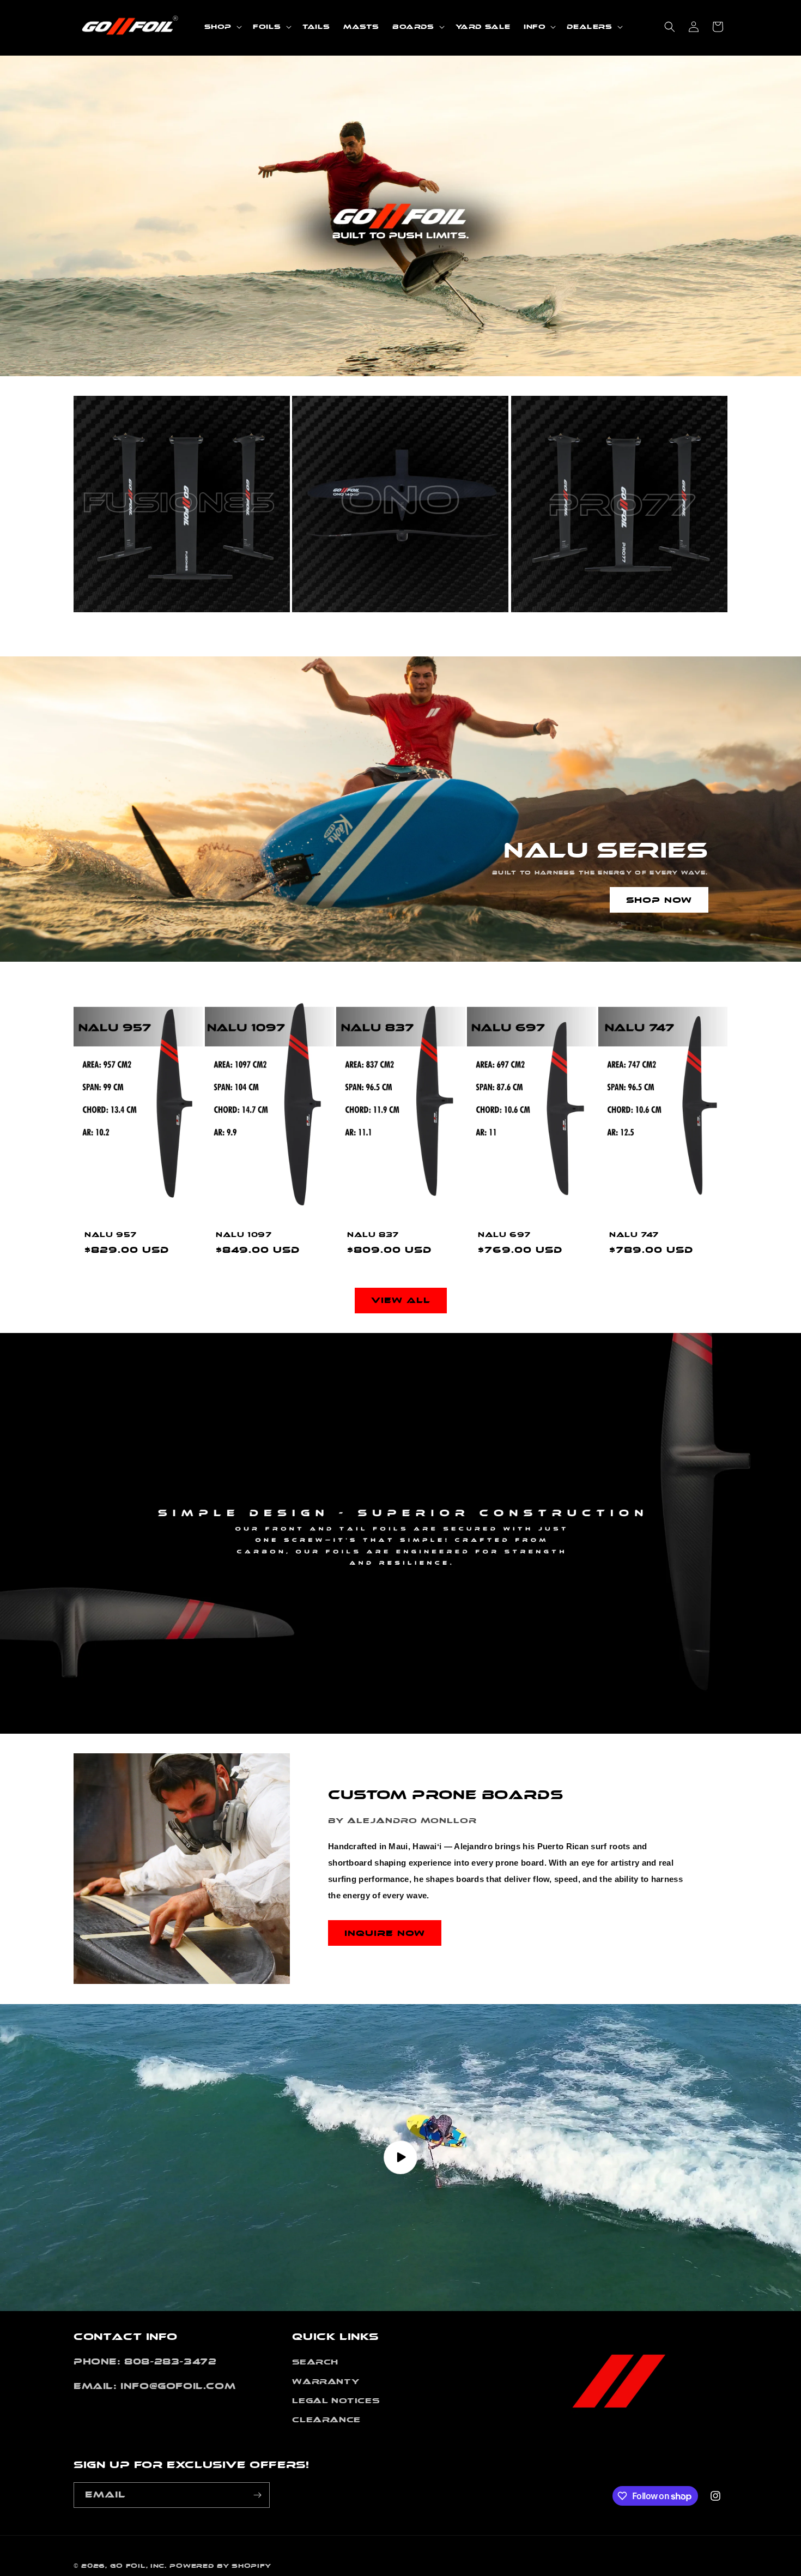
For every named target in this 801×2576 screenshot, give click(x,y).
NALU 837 (373, 1235)
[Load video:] (400, 2158)
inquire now (385, 1933)
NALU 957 (111, 1235)
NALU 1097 (244, 1235)
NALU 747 (634, 1235)
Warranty (326, 2381)
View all (401, 1301)
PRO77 (546, 633)
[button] (222, 27)
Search (315, 2362)
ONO (318, 633)
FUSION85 (120, 633)
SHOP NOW (659, 900)
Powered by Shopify (220, 2566)
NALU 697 (504, 1235)
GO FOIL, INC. (138, 2566)
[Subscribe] (257, 2495)
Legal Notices (336, 2400)
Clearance (326, 2420)
